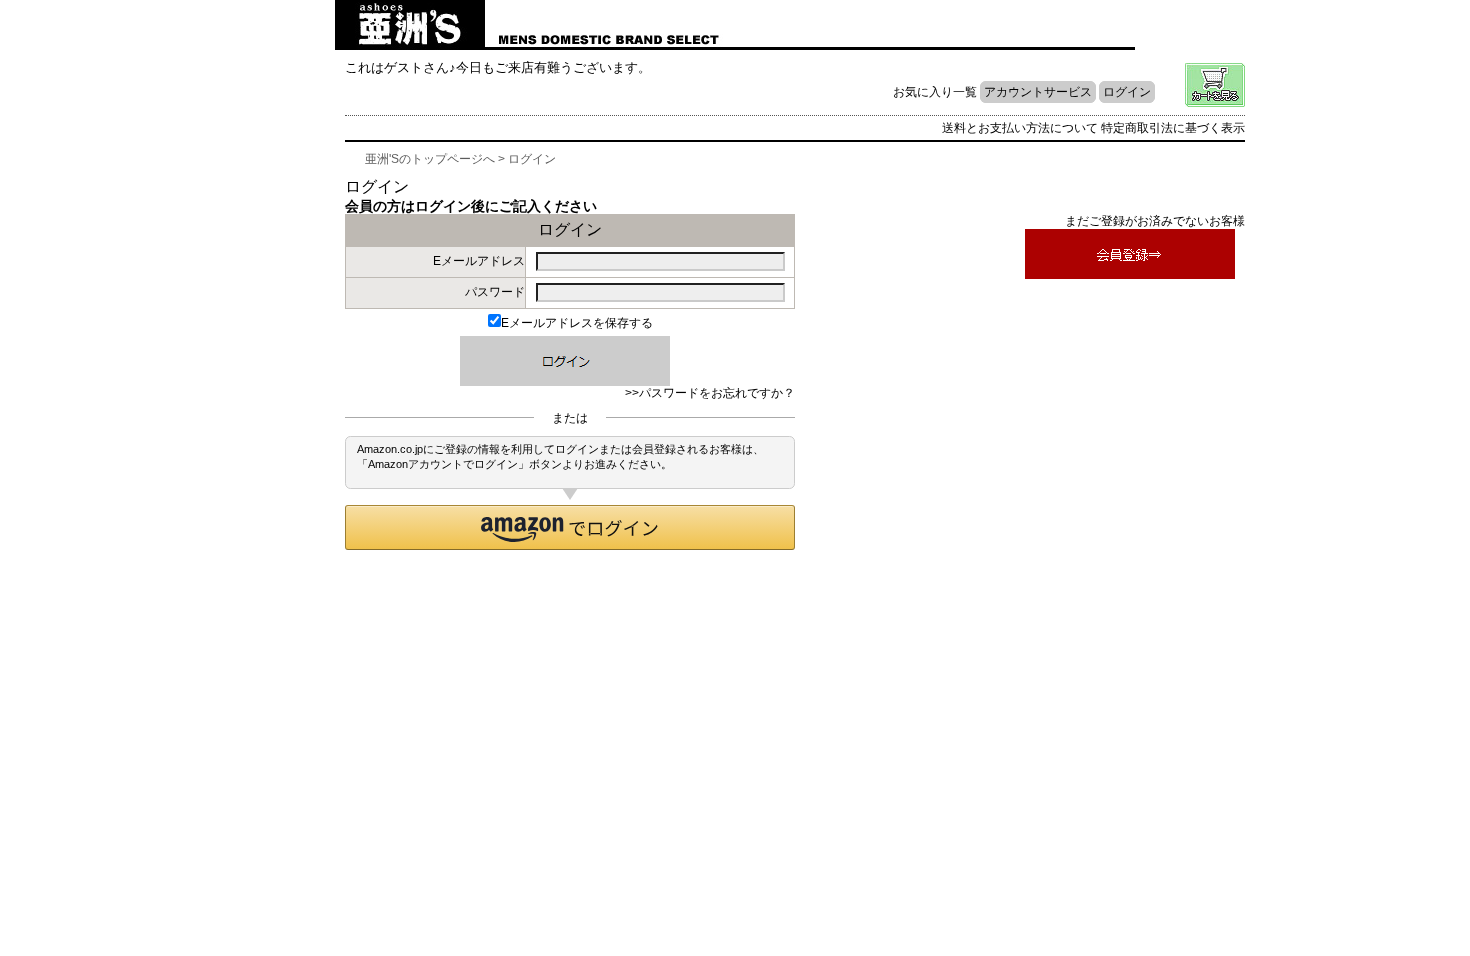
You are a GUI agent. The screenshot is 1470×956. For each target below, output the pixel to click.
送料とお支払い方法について (1020, 128)
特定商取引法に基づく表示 (1173, 128)
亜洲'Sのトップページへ (430, 159)
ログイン (1127, 92)
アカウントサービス (1038, 92)
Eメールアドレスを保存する (577, 323)
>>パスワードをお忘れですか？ (710, 393)
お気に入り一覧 (935, 92)
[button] (570, 527)
